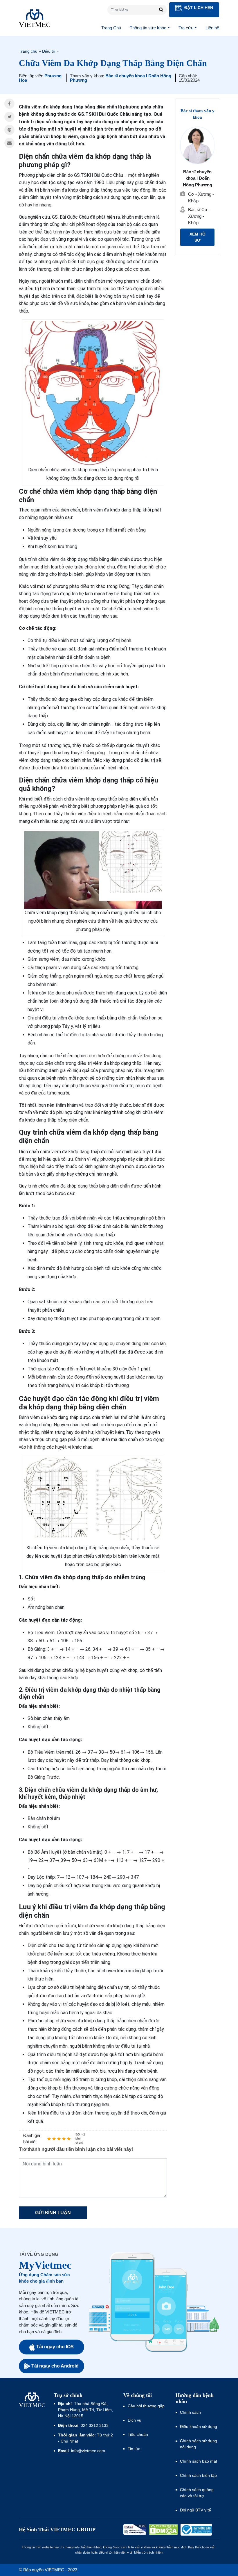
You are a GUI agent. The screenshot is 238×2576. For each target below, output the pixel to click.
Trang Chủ (111, 28)
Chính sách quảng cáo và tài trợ (197, 2493)
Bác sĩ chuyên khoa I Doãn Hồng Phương (121, 78)
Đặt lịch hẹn (198, 8)
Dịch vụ (135, 2420)
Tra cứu (186, 28)
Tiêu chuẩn (138, 2434)
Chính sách (190, 2412)
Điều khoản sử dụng (199, 2427)
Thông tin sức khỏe (148, 28)
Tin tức (134, 2449)
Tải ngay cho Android (55, 2366)
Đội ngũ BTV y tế (195, 2510)
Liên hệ (212, 28)
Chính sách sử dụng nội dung (199, 2444)
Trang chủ (28, 51)
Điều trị (49, 51)
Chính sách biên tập (199, 2475)
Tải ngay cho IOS (55, 2347)
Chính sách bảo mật (199, 2461)
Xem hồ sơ (198, 237)
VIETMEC (35, 18)
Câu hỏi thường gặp (146, 2406)
